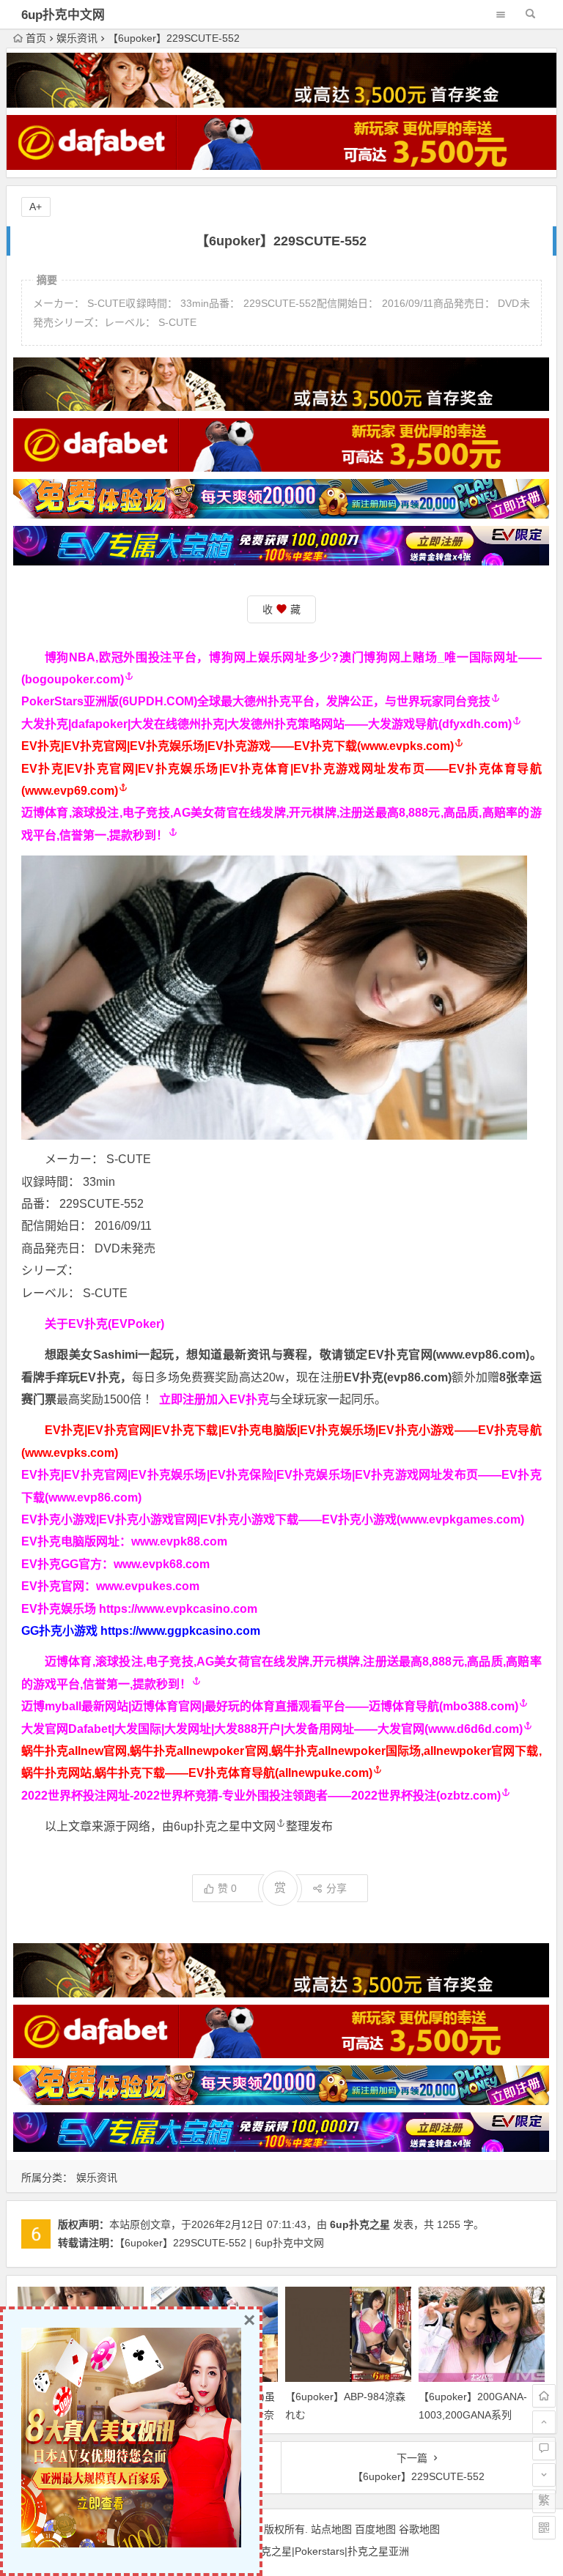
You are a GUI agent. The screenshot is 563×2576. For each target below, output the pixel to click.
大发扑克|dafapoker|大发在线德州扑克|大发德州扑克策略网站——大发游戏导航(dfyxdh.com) (266, 724)
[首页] (544, 2396)
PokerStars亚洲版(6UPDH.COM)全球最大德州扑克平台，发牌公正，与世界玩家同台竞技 (256, 701)
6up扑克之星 (360, 2224)
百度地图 (375, 2529)
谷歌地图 (419, 2529)
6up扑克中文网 (63, 15)
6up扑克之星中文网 (225, 1826)
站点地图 (331, 2529)
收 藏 (281, 609)
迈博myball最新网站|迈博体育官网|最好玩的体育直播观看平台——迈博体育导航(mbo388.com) (270, 1706)
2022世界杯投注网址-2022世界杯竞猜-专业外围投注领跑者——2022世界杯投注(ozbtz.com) (261, 1796)
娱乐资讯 (77, 38)
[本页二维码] (544, 2528)
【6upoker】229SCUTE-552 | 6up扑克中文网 (222, 2243)
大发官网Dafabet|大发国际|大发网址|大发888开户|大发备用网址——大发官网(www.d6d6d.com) (272, 1729)
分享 (336, 1888)
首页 (36, 38)
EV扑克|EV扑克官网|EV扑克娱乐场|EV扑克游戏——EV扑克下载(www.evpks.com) (238, 746)
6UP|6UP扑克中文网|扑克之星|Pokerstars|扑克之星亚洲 (281, 2551)
